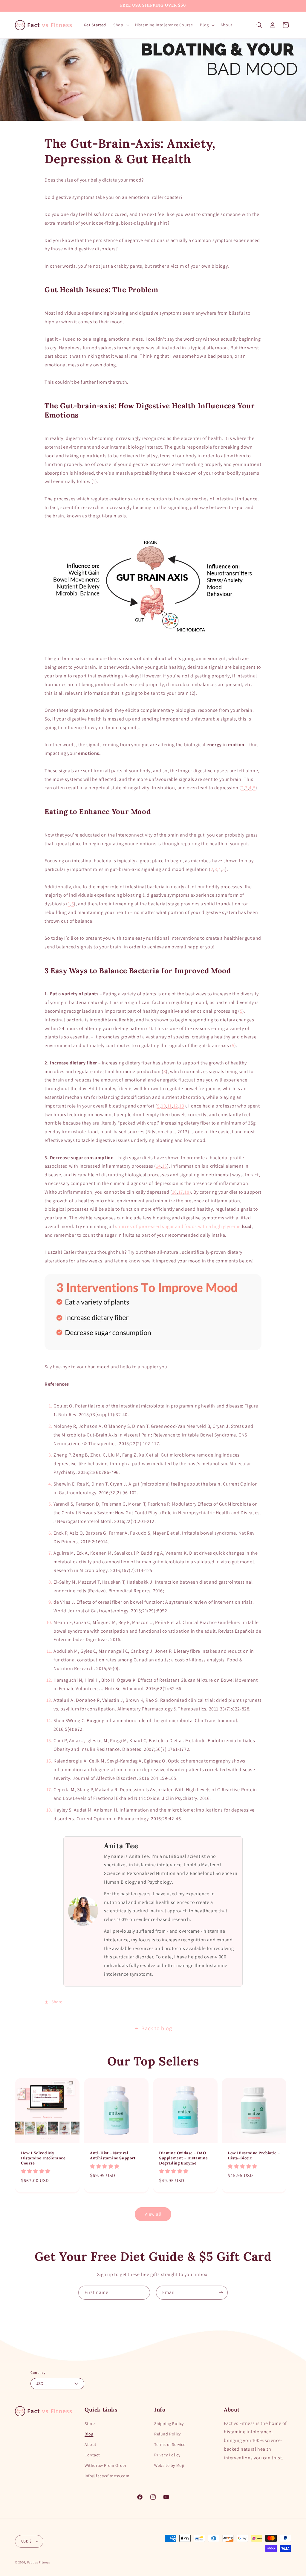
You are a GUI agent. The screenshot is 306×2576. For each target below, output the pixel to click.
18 (187, 1192)
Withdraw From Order (105, 2465)
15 (165, 1166)
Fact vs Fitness (39, 2562)
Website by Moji (169, 2465)
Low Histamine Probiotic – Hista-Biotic (254, 2156)
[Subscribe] (221, 2293)
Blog (89, 2434)
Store (90, 2423)
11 (170, 1106)
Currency (38, 2372)
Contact (92, 2455)
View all (153, 2214)
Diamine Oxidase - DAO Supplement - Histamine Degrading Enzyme (183, 2158)
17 (181, 1192)
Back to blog (157, 2028)
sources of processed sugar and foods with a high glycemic (178, 1226)
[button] (120, 25)
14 (158, 1166)
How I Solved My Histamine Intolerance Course (43, 2158)
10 (163, 1106)
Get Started (95, 25)
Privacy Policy (167, 2455)
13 (182, 1106)
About (91, 2444)
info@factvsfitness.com (107, 2476)
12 (176, 1106)
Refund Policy (167, 2434)
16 (175, 1192)
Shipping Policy (169, 2423)
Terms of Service (170, 2444)
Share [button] (57, 2002)
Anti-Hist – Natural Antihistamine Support (113, 2156)
